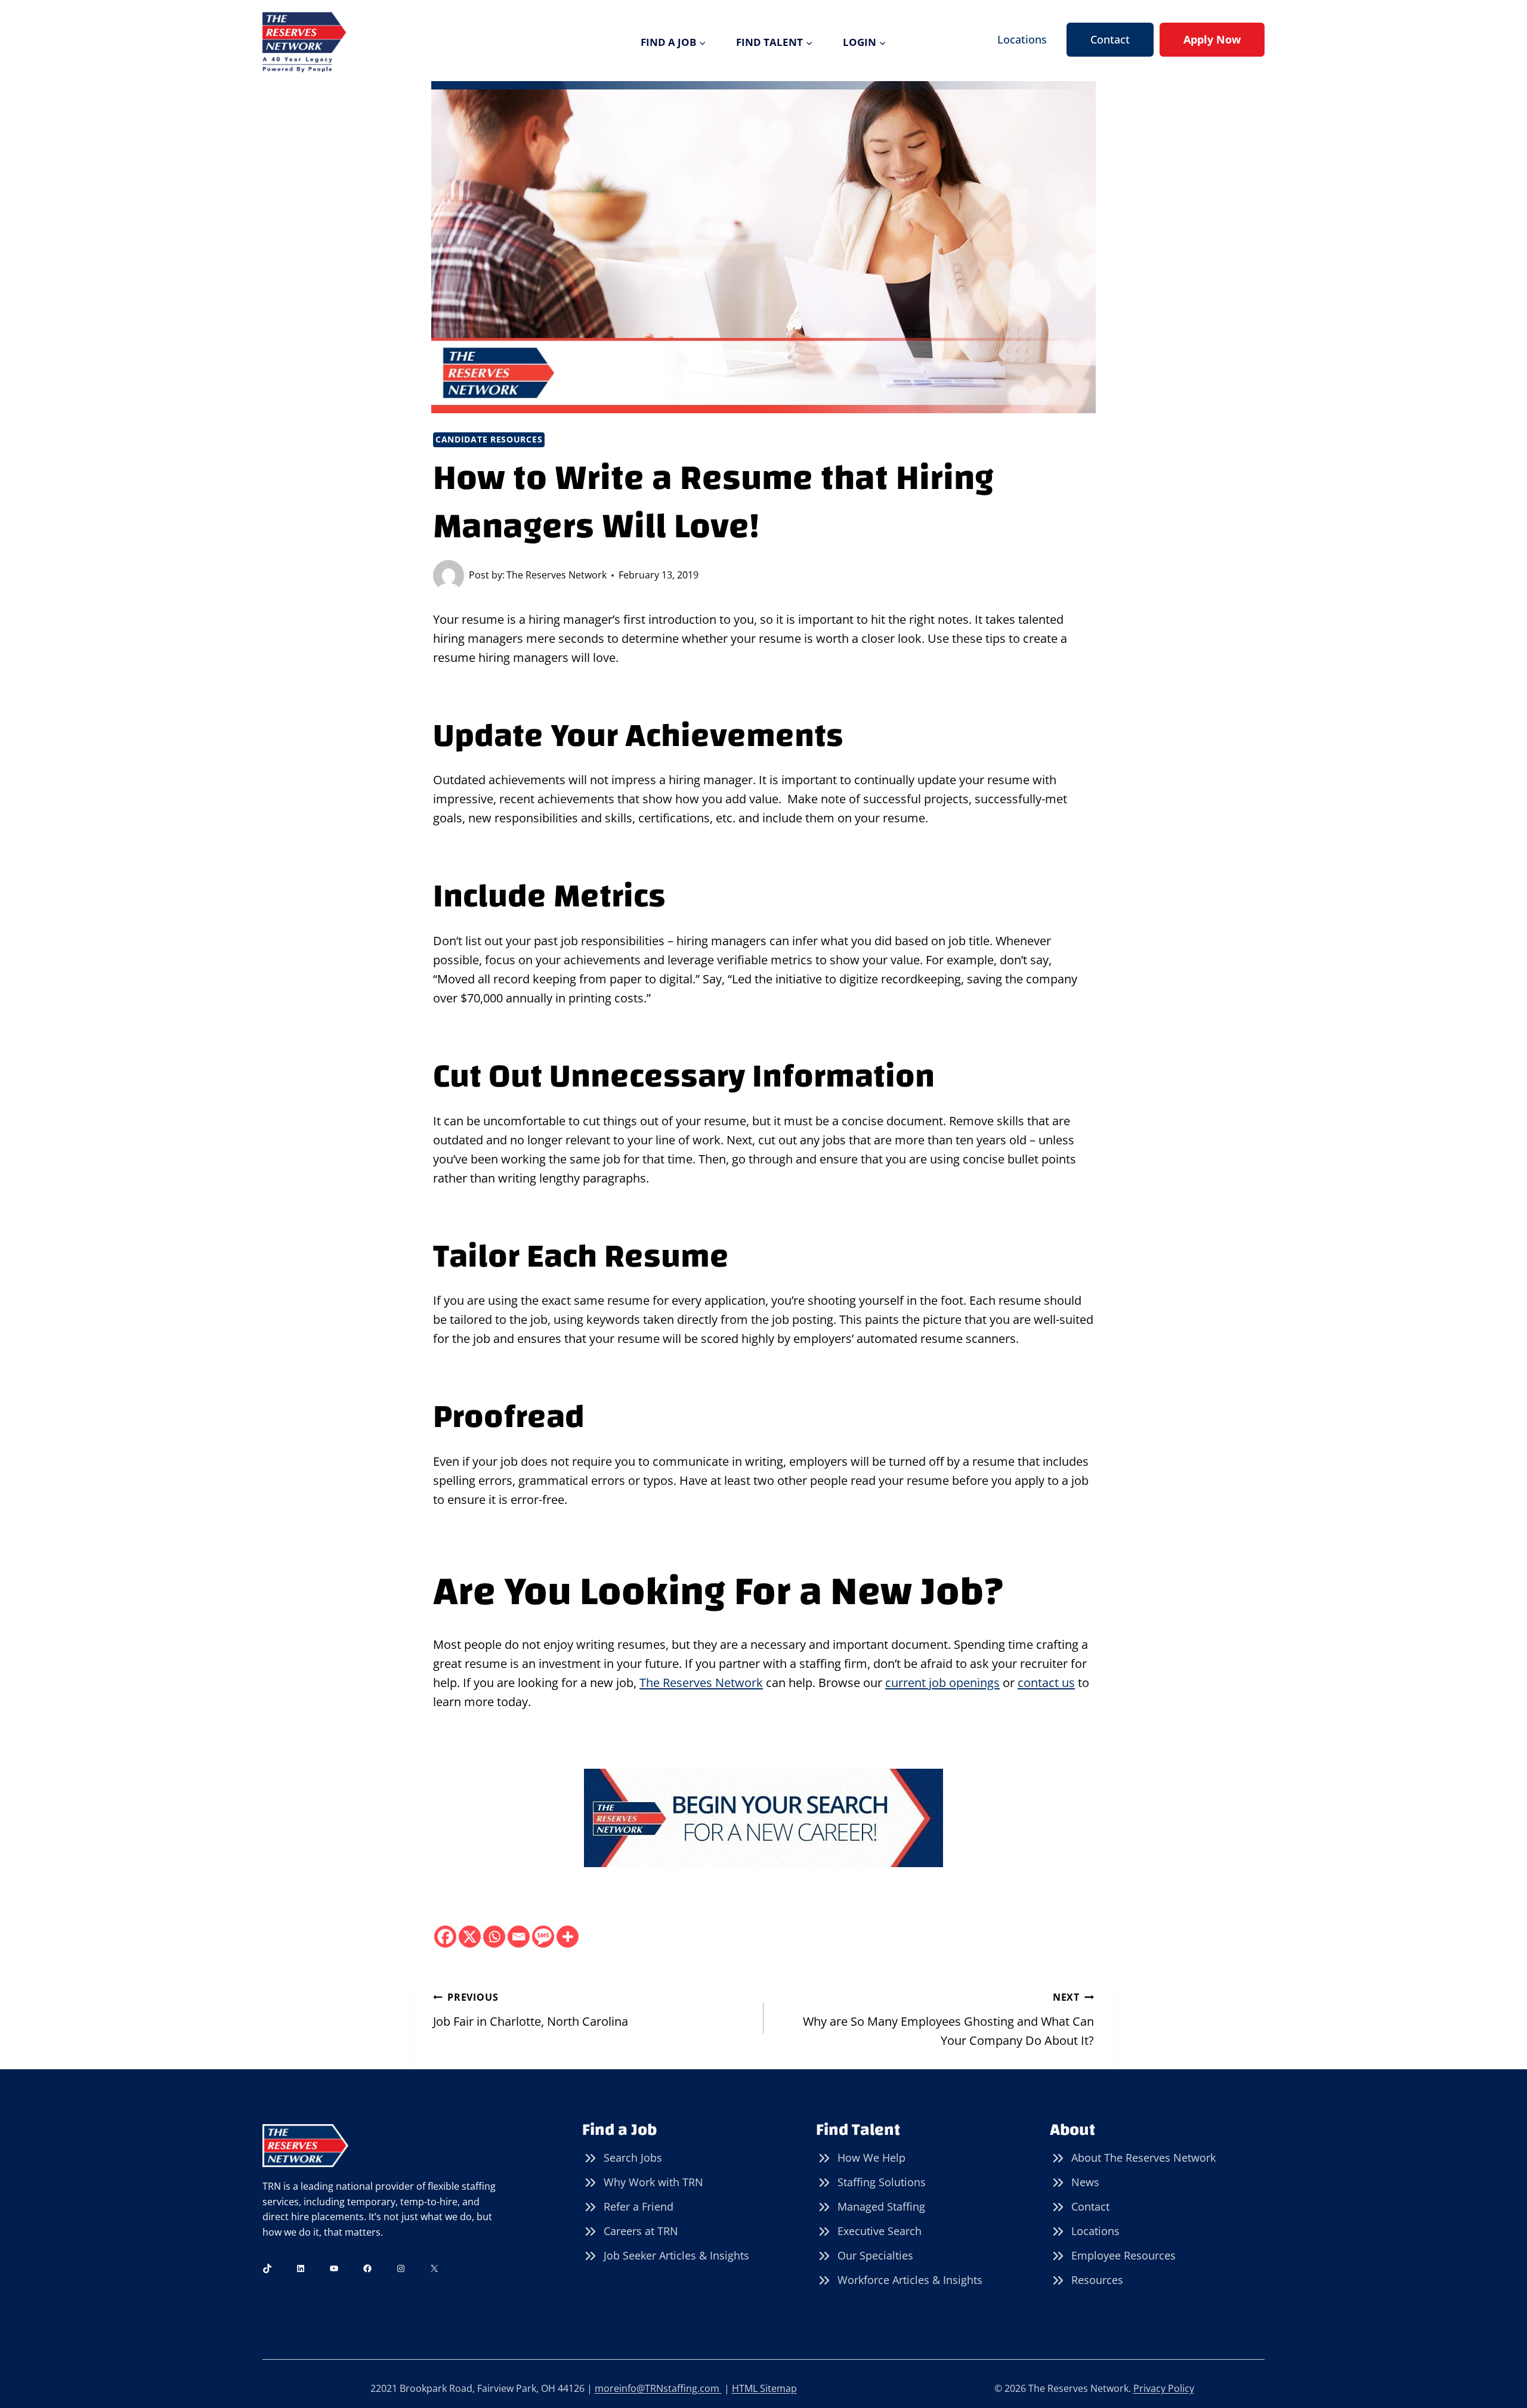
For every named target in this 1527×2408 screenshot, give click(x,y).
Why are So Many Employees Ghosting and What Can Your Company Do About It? (948, 2019)
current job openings (942, 1683)
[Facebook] (445, 1937)
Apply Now (1212, 39)
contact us (1046, 1683)
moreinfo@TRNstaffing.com (658, 2388)
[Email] (519, 1937)
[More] (568, 1937)
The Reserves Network (557, 575)
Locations (1022, 39)
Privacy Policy (1164, 2388)
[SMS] (543, 1937)
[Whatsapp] (494, 1937)
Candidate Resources (489, 439)
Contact (1110, 39)
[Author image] (449, 575)
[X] (470, 1937)
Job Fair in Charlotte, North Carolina (531, 2010)
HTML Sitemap (764, 2388)
